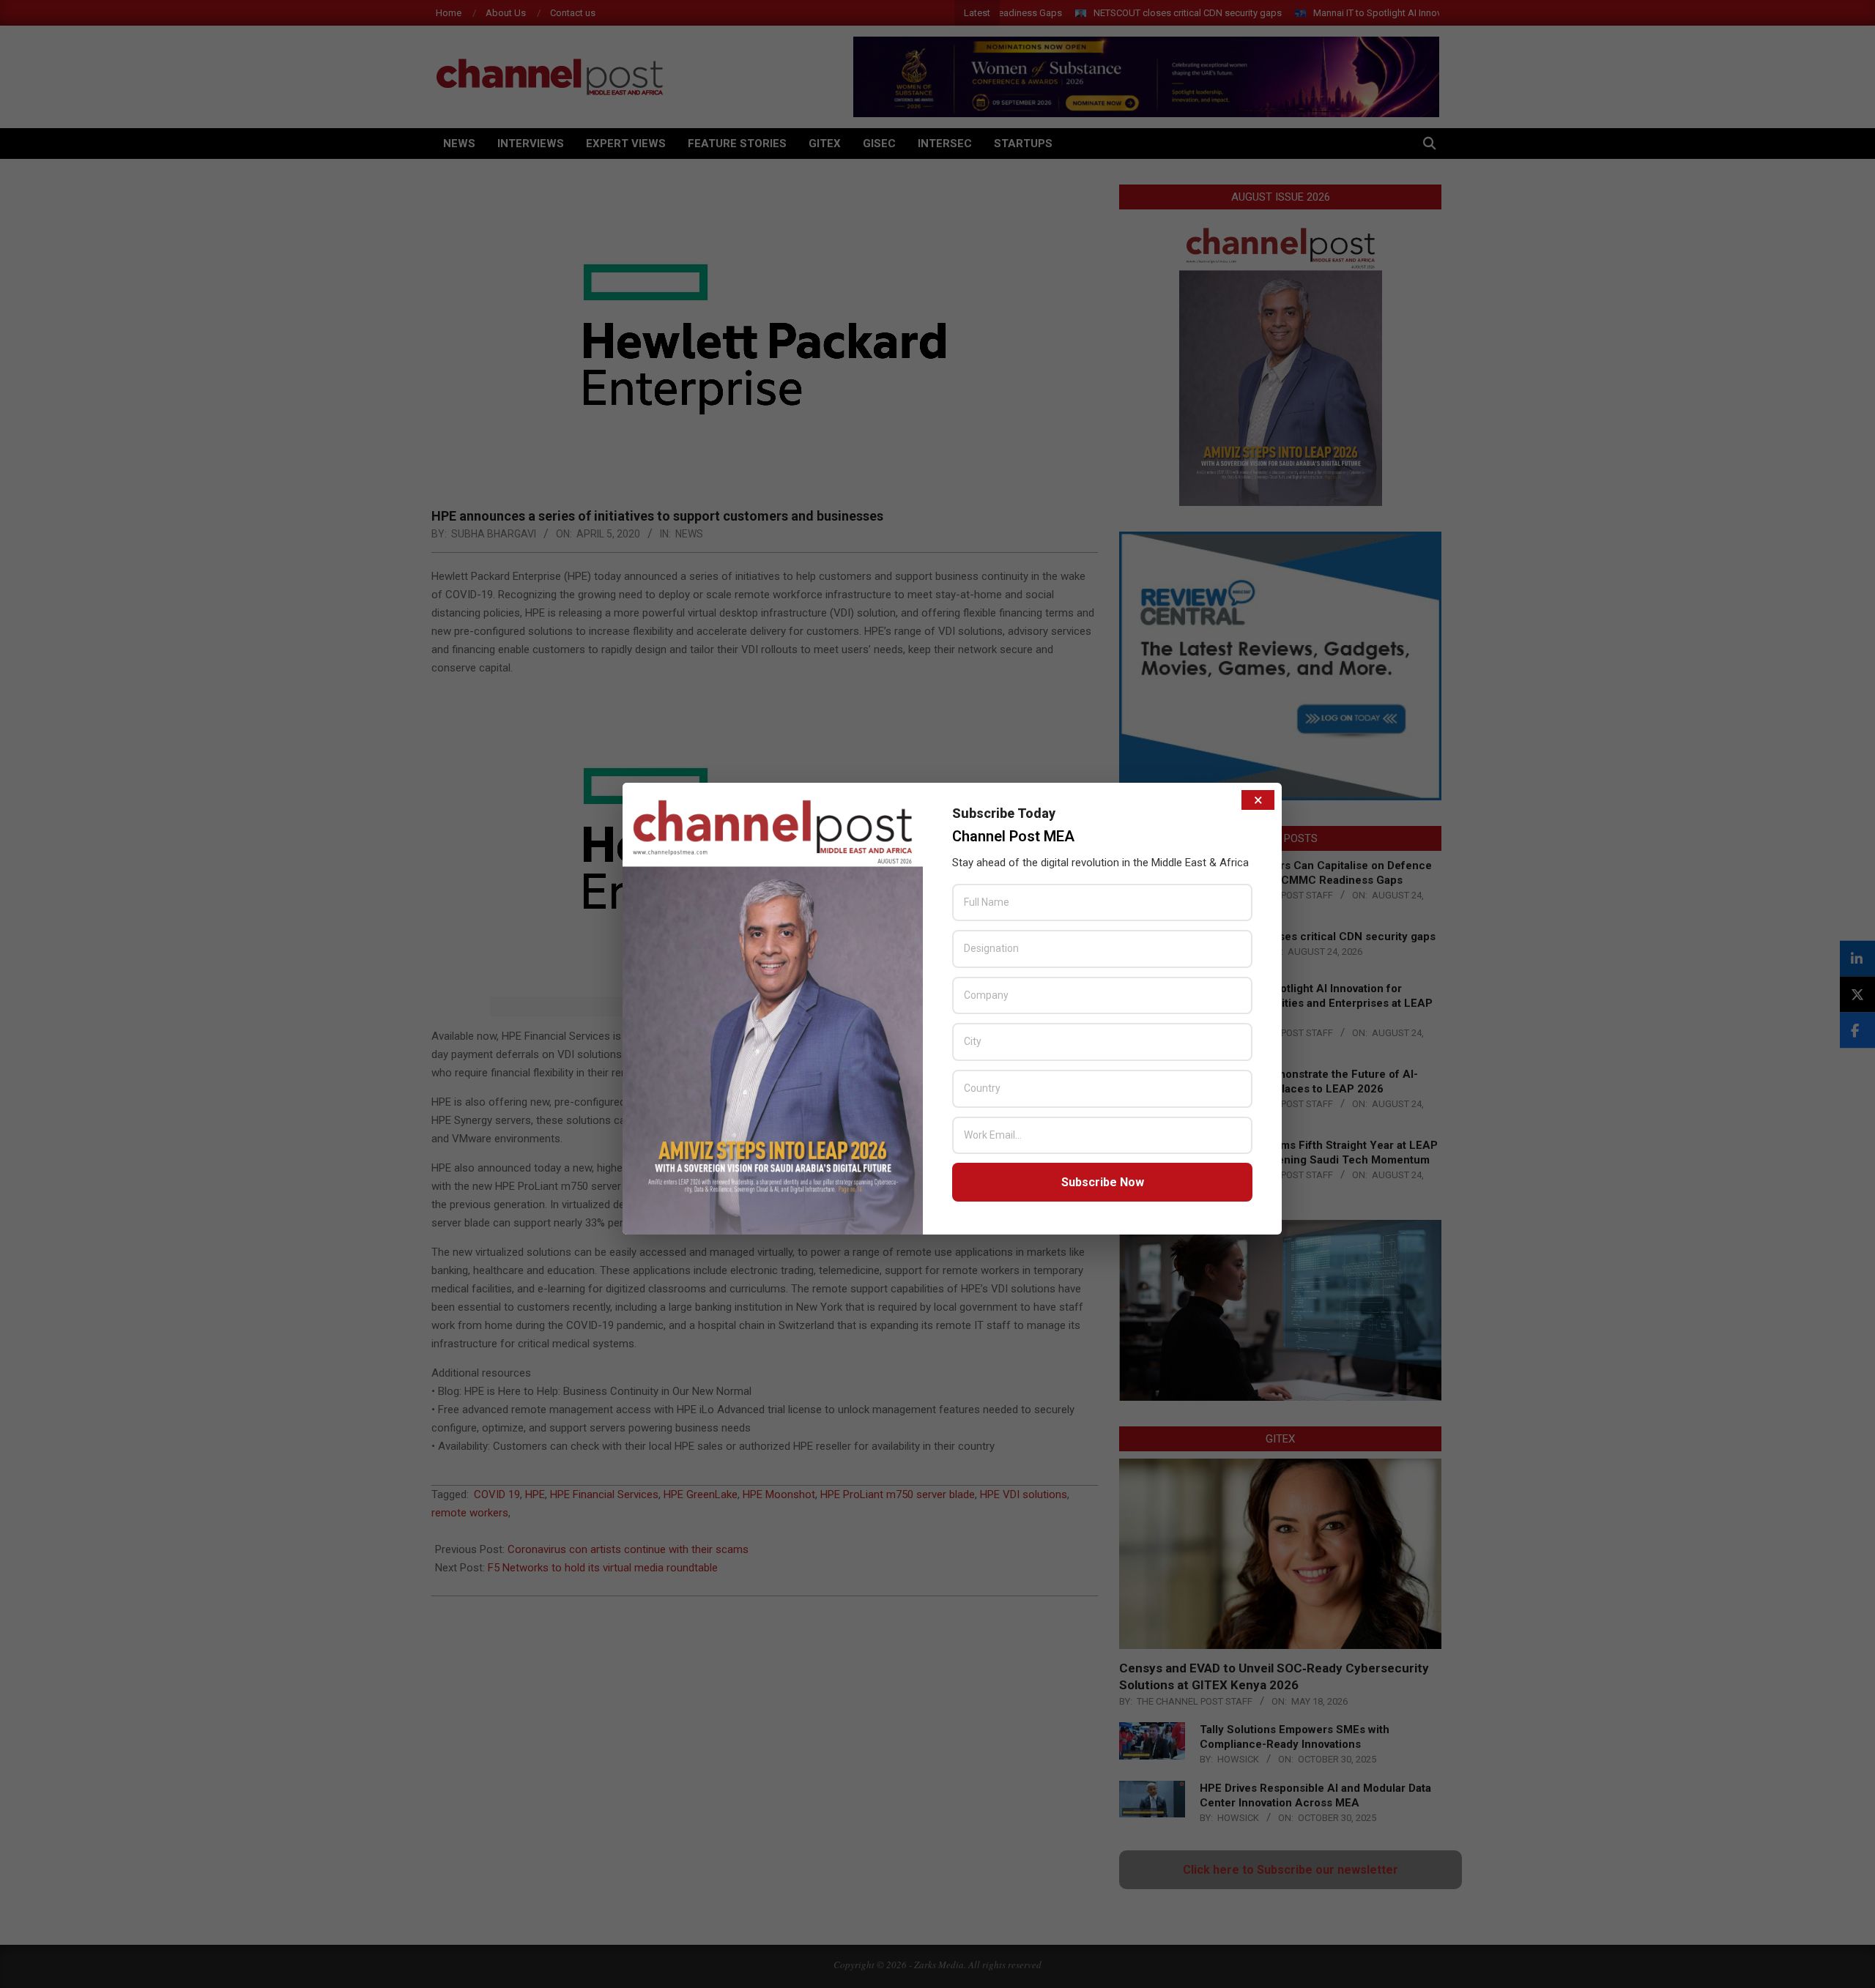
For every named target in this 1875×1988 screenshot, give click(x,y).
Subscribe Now (1103, 1182)
